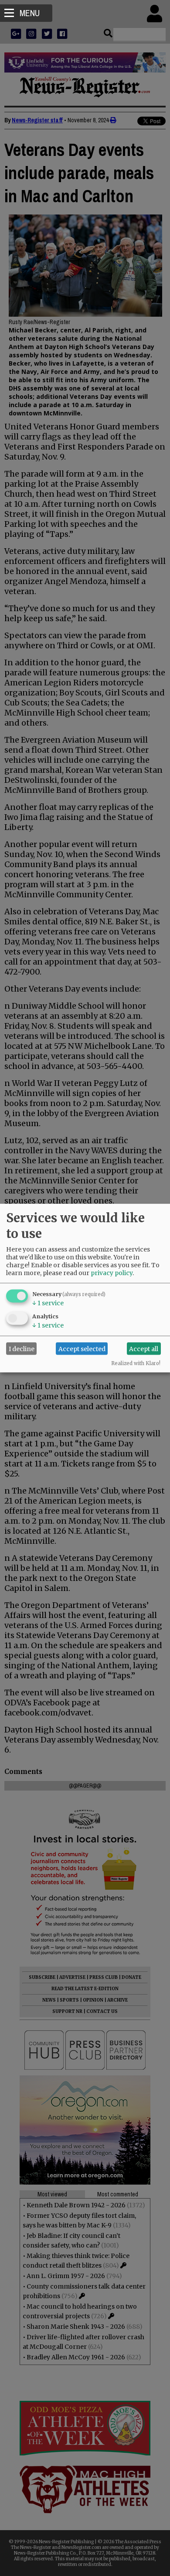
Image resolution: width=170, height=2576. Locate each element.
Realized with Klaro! (136, 1363)
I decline (22, 1349)
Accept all (144, 1349)
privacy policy (112, 1273)
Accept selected (82, 1349)
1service (48, 1303)
